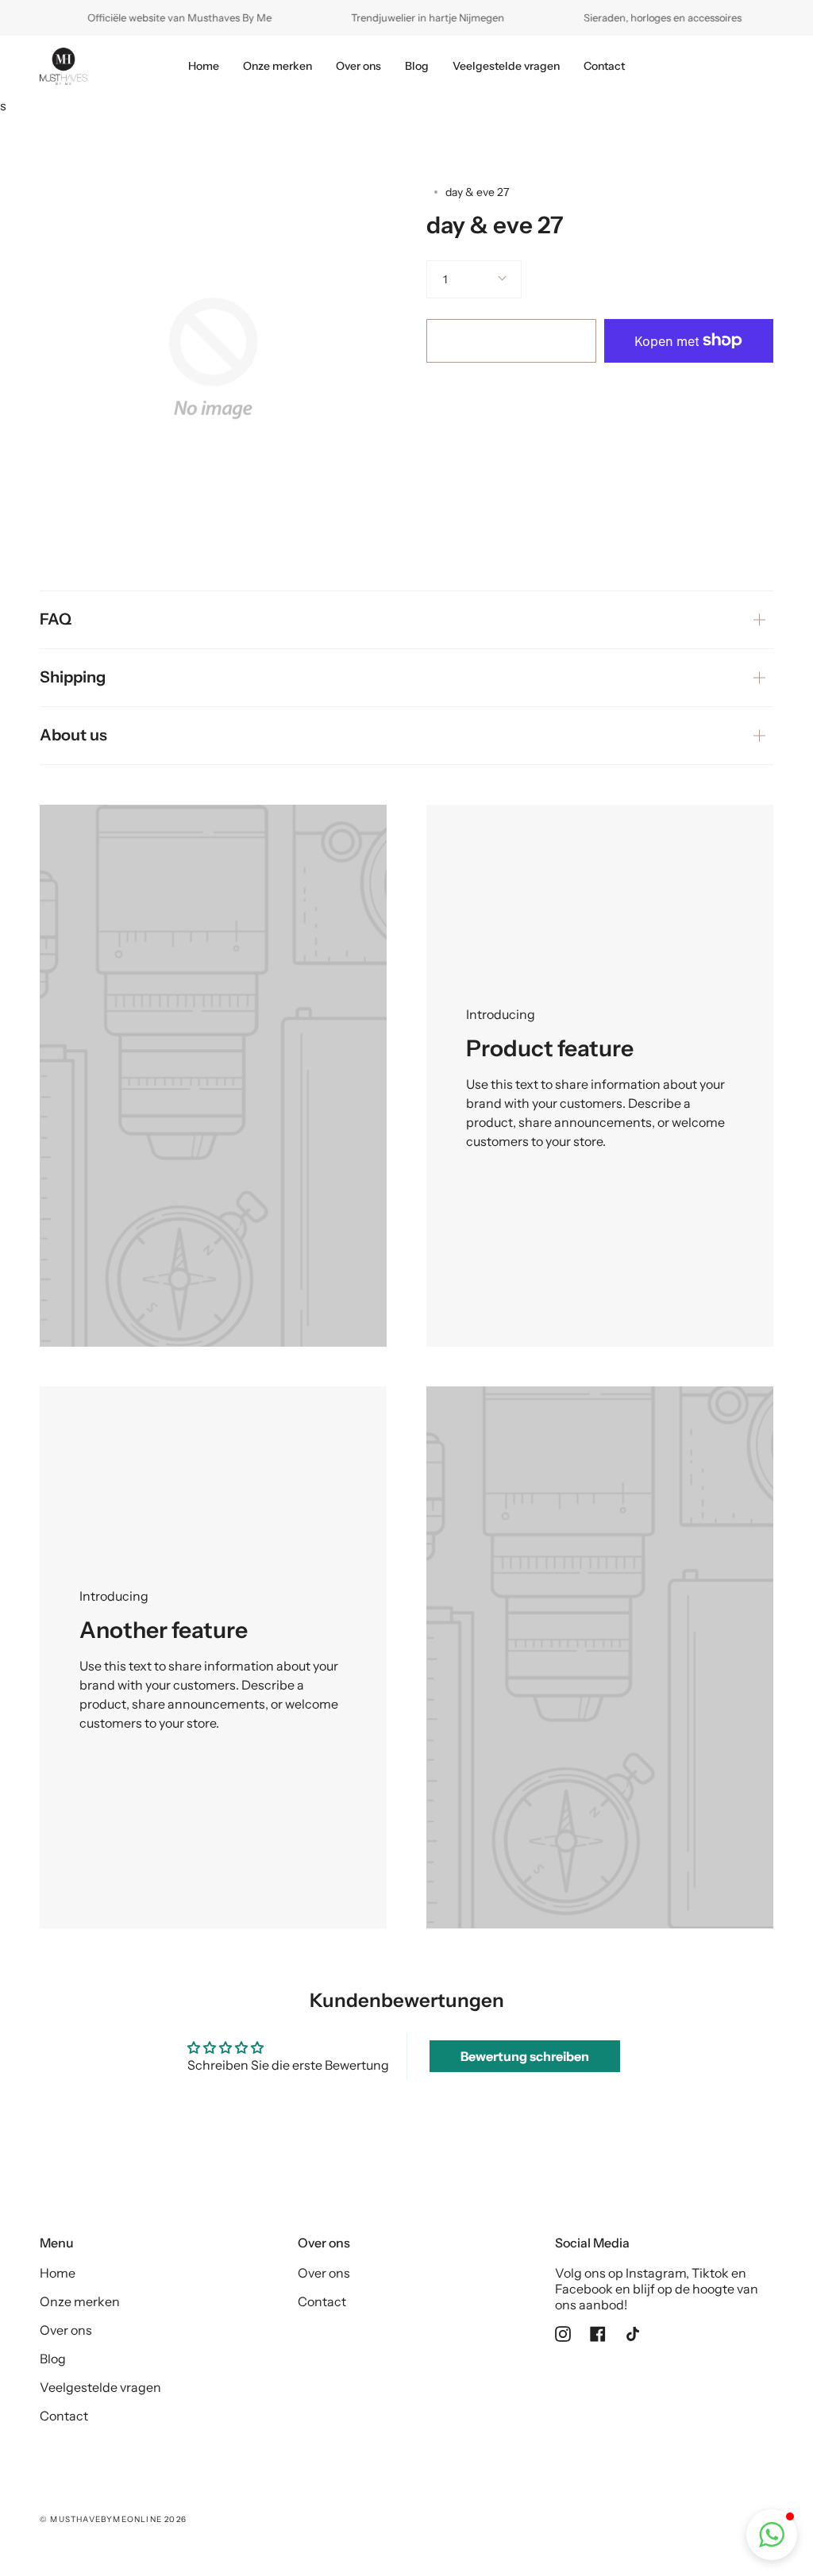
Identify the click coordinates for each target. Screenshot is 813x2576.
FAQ (56, 619)
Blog (53, 2359)
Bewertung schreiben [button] (525, 2056)
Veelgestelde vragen (100, 2387)
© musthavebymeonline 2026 (113, 2519)
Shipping (73, 677)
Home (58, 2273)
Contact (64, 2416)
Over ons (66, 2330)
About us (73, 735)
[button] (772, 2535)
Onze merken (80, 2301)
